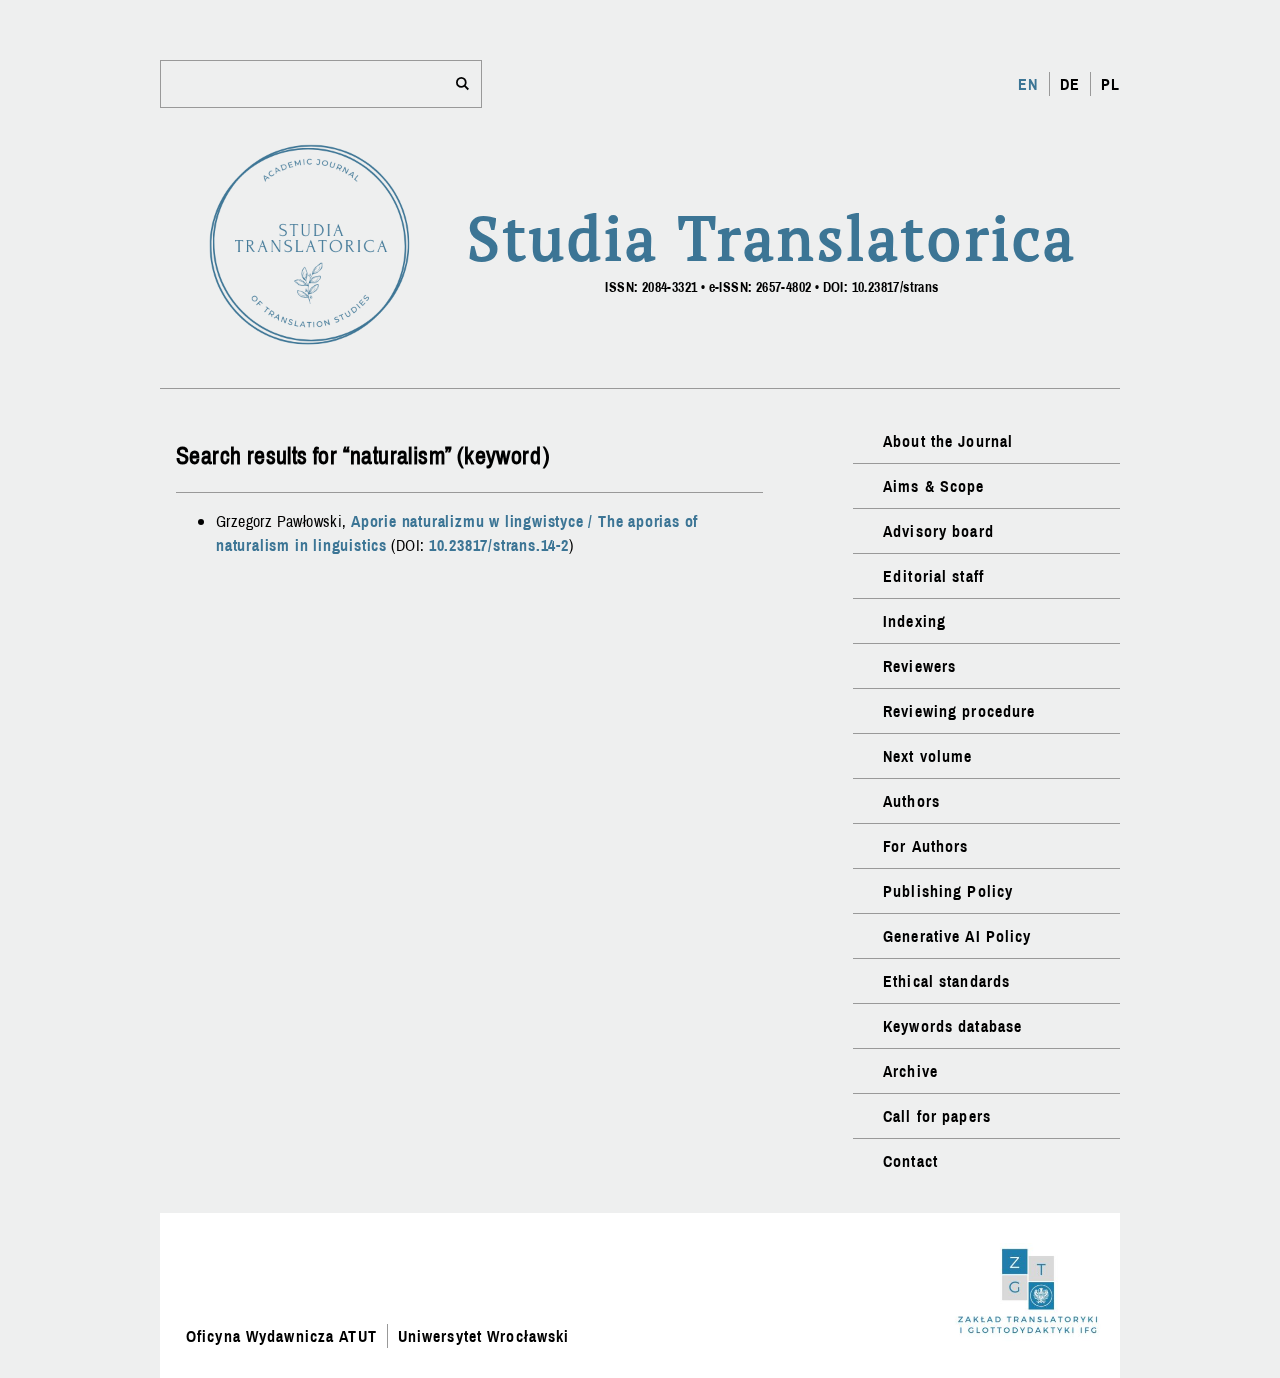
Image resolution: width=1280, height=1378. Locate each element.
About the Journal (948, 441)
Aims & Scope (933, 486)
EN (1028, 84)
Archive (910, 1071)
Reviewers (919, 666)
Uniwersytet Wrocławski (484, 1336)
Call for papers (937, 1116)
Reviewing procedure (959, 711)
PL (1110, 84)
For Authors (925, 846)
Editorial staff (933, 576)
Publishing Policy (948, 891)
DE (1070, 84)
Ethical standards (946, 981)
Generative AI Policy (957, 936)
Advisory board (938, 531)
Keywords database (952, 1026)
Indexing (914, 621)
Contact (910, 1161)
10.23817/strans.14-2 (499, 545)
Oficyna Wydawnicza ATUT (281, 1336)
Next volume (927, 756)
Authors (911, 801)
